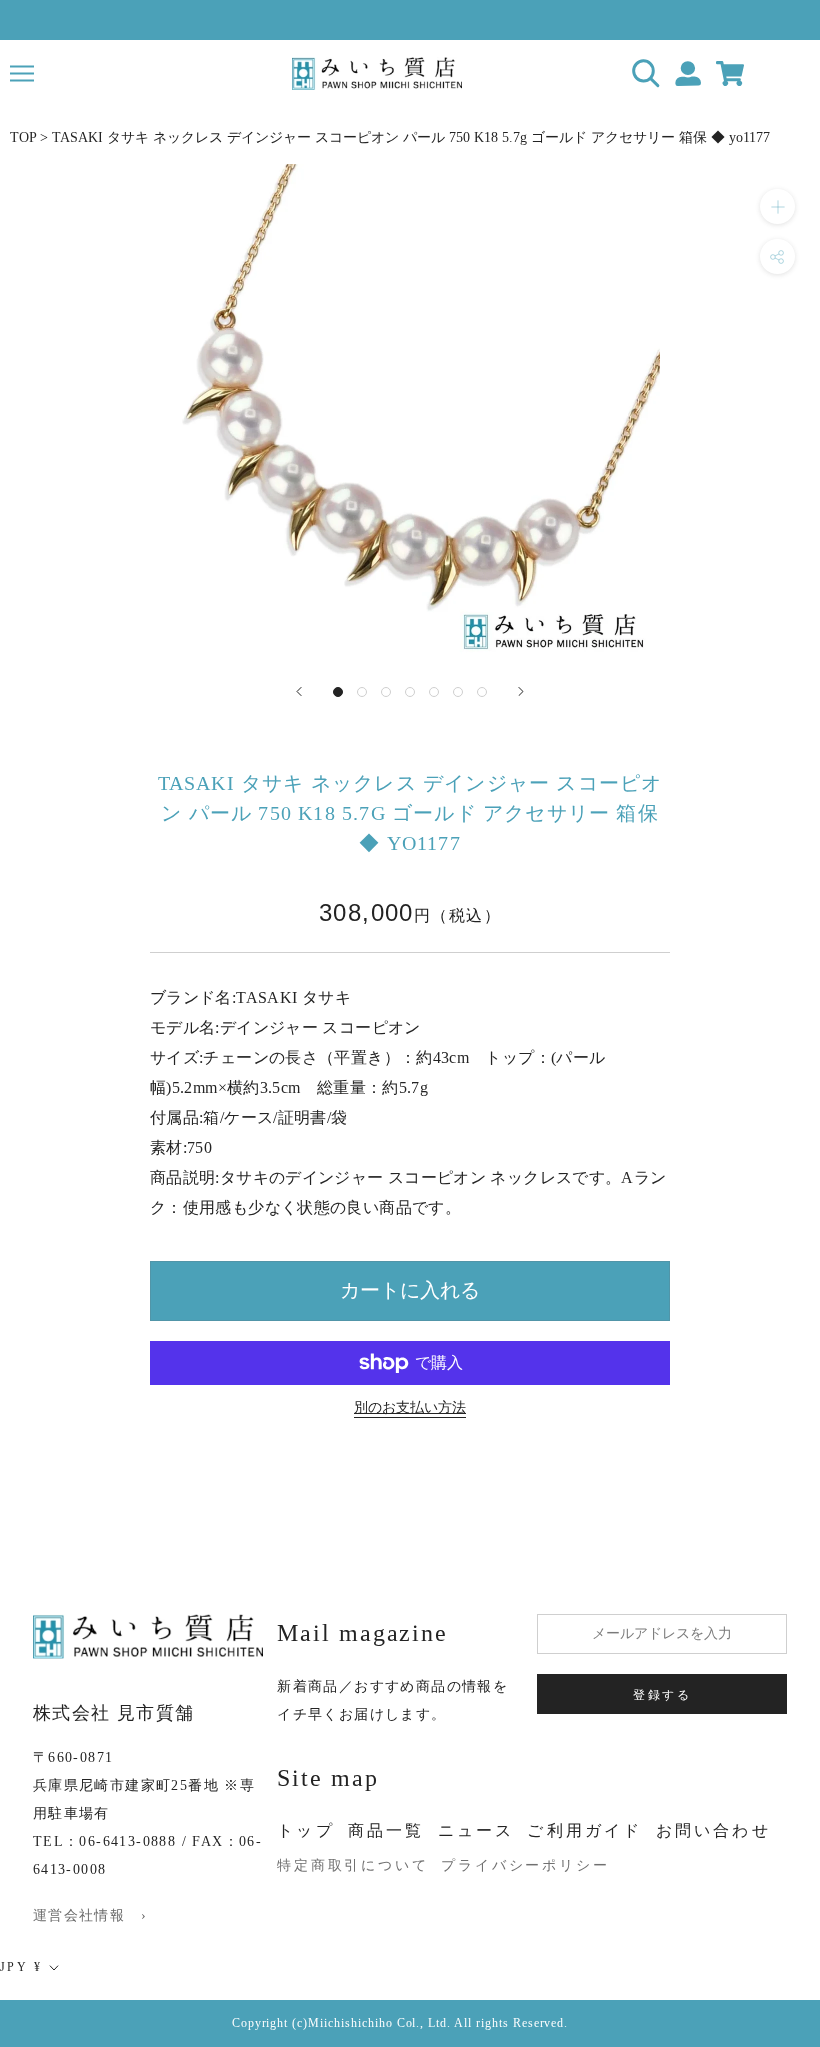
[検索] (646, 73)
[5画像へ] (434, 692)
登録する (662, 1695)
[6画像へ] (458, 692)
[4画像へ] (410, 692)
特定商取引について (352, 1865)
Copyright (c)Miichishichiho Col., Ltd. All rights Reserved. (400, 2023)
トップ (306, 1830)
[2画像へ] (362, 692)
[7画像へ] (482, 692)
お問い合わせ (713, 1830)
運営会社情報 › (90, 1915)
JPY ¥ (21, 1967)
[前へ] (299, 691)
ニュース (476, 1830)
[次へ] (521, 691)
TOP (23, 137)
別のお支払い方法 (410, 1407)
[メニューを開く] (22, 73)
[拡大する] (777, 206)
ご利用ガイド (584, 1830)
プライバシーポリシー (525, 1865)
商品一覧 (386, 1830)
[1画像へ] (338, 692)
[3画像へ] (386, 692)
